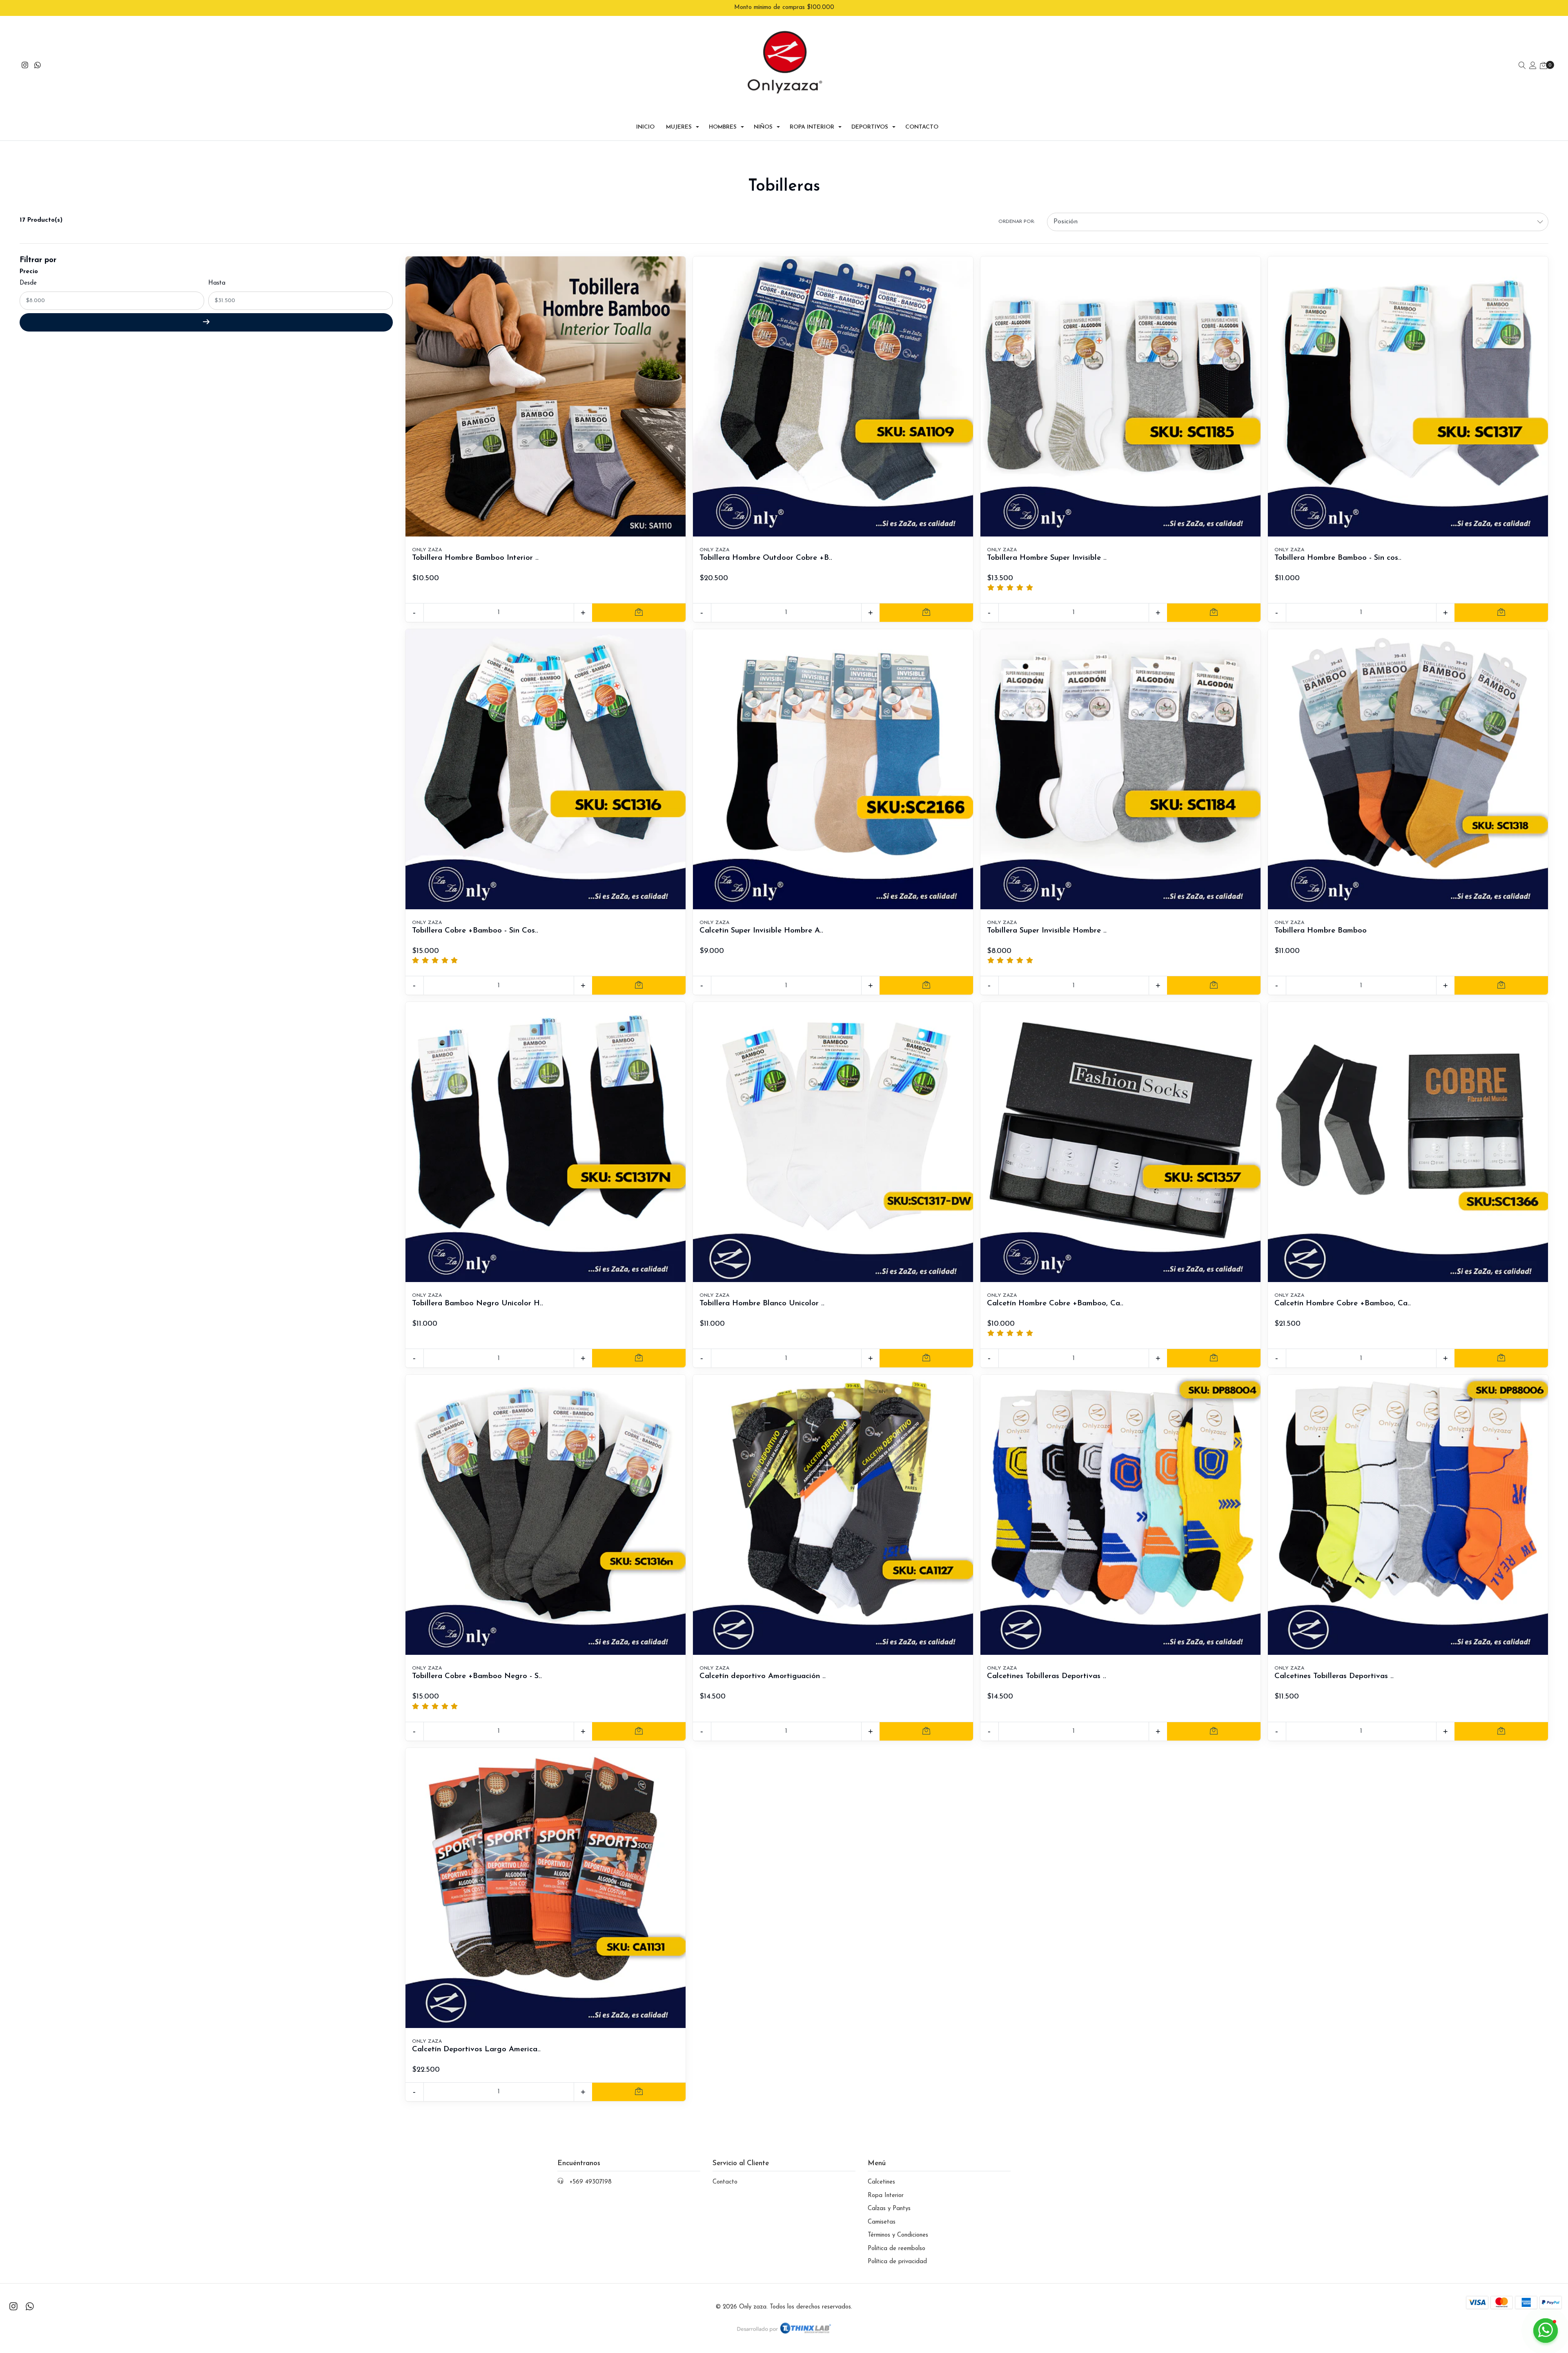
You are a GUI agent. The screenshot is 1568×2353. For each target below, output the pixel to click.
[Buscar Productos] (1522, 66)
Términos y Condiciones (898, 2235)
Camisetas (882, 2222)
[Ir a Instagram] (25, 66)
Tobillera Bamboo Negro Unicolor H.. (478, 1303)
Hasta (217, 283)
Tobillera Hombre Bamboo (1321, 931)
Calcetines (881, 2182)
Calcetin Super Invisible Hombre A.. (761, 931)
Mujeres (679, 127)
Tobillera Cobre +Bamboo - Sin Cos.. (475, 931)
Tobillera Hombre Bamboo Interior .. (475, 558)
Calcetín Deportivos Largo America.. (476, 2049)
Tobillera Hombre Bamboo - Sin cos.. (1338, 558)
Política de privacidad (897, 2262)
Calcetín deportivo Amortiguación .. (763, 1676)
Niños (763, 127)
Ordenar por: (1017, 222)
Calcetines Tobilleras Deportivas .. (1047, 1676)
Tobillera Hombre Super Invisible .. (1047, 558)
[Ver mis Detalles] (1533, 66)
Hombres (723, 127)
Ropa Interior (812, 127)
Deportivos (870, 127)
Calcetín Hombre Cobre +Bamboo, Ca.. (1055, 1303)
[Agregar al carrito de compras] (639, 613)
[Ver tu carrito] (1543, 66)
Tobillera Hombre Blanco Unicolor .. (762, 1303)
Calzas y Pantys (889, 2209)
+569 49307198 (591, 2182)
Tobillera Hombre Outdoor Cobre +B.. (766, 558)
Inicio (645, 127)
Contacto (922, 127)
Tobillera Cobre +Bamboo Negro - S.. (477, 1676)
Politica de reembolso (896, 2249)
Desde (28, 283)
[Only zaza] (784, 67)
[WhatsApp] (38, 66)
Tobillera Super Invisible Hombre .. (1047, 931)
